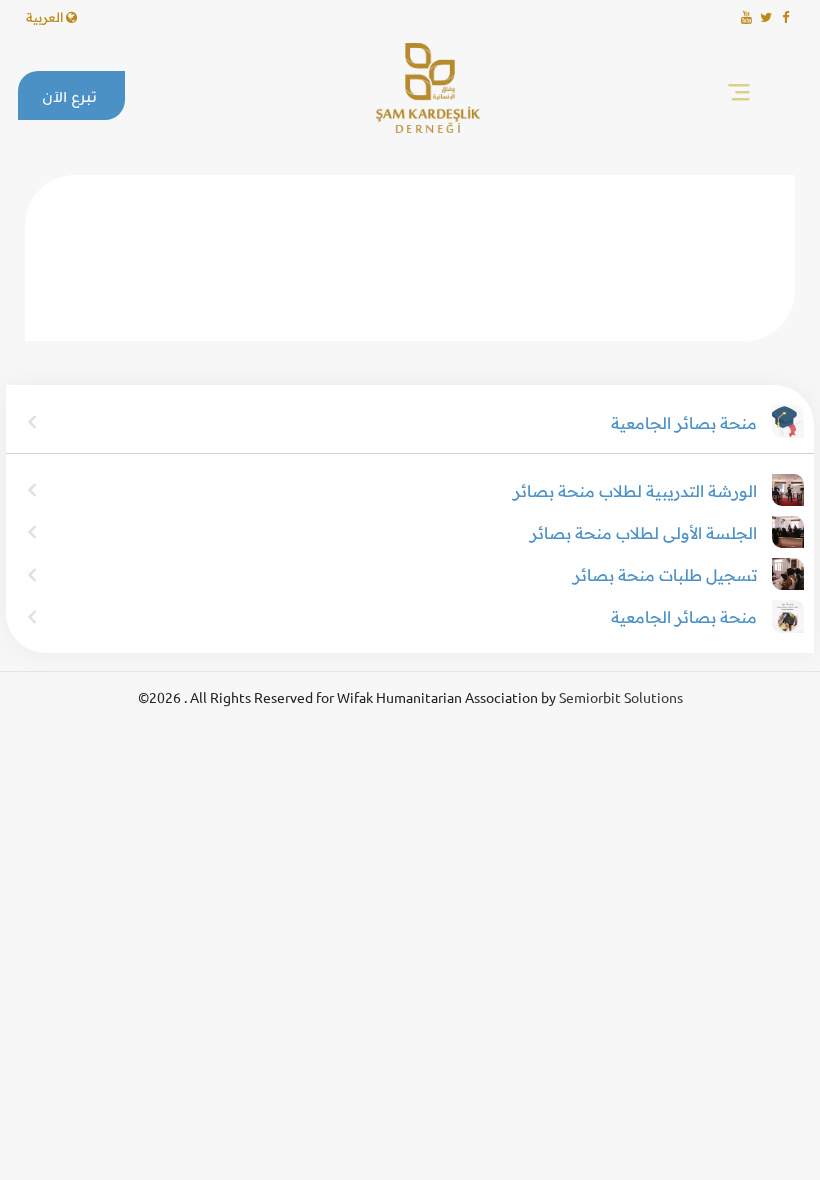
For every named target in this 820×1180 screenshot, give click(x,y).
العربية (46, 16)
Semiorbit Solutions (621, 697)
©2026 (161, 697)
